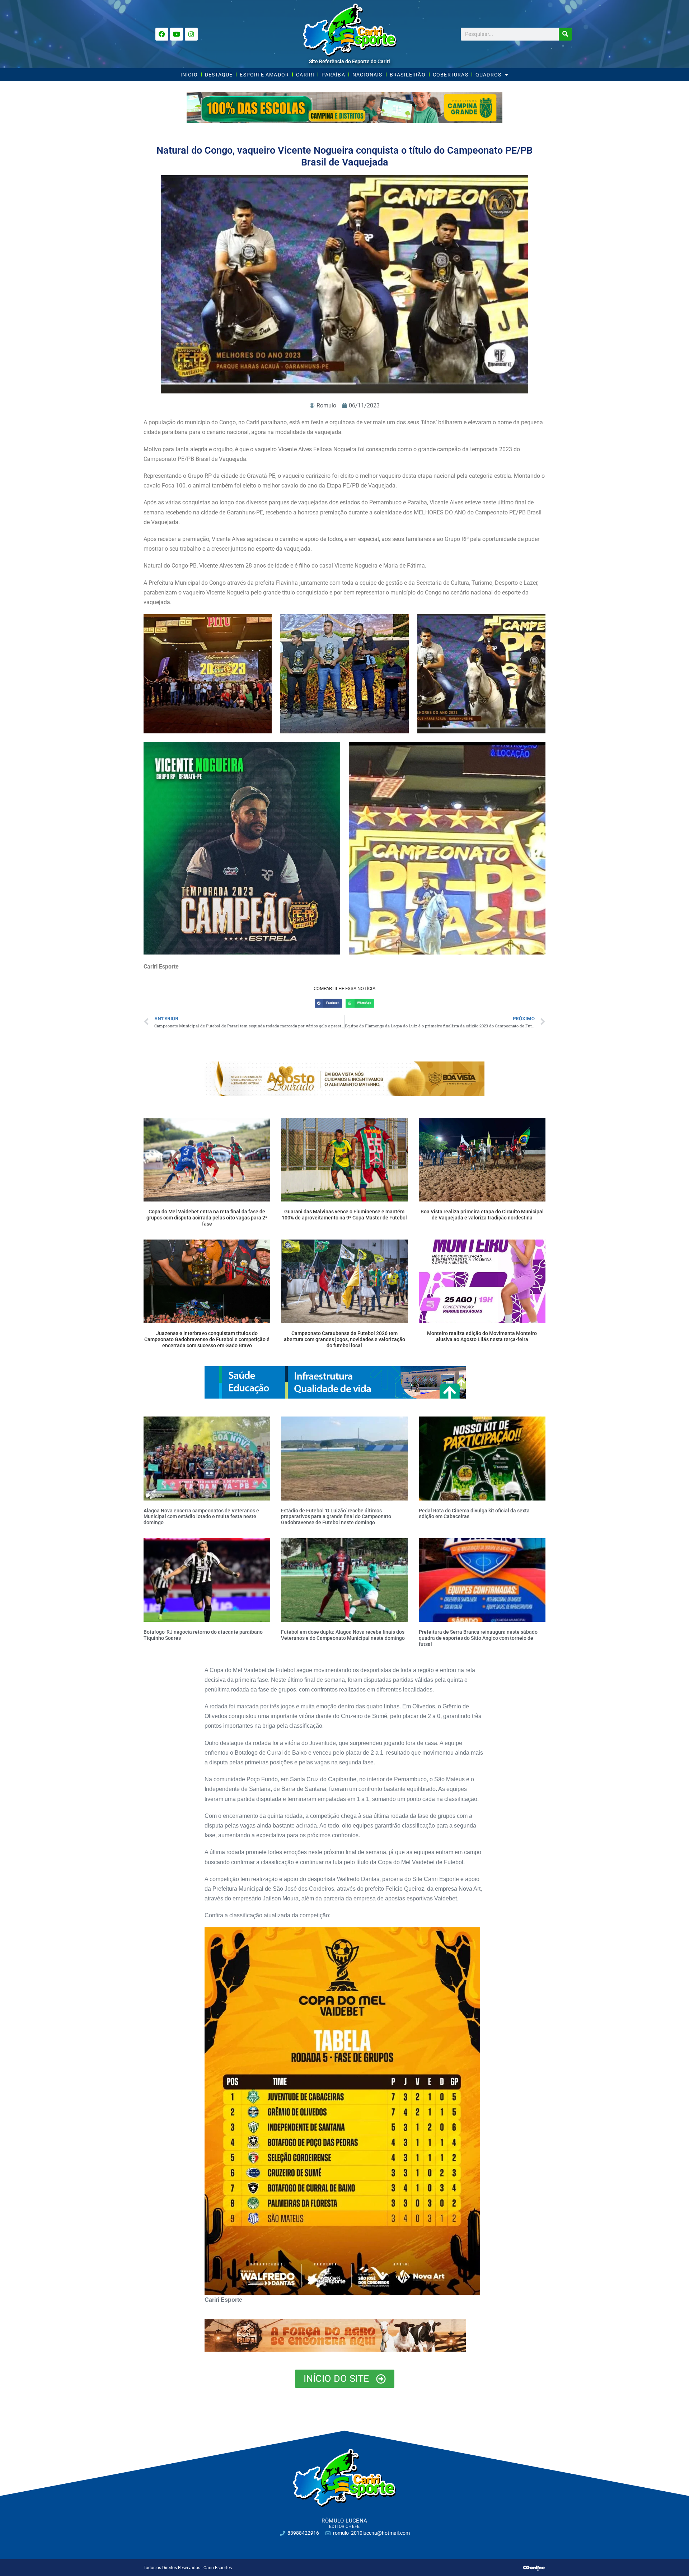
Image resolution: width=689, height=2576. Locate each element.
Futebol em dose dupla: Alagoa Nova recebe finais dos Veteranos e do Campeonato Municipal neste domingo (343, 1635)
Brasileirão (408, 75)
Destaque (219, 75)
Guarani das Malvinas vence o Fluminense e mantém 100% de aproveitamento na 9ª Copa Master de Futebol (344, 1215)
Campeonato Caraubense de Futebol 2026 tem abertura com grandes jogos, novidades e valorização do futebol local (344, 1339)
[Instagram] (191, 34)
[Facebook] (162, 34)
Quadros (488, 75)
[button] (328, 1003)
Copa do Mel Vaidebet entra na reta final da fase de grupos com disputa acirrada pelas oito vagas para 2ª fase (207, 1218)
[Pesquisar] (565, 34)
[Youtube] (177, 34)
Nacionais (367, 75)
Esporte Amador (264, 75)
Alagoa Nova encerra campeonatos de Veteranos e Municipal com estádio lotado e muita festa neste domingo (201, 1517)
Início (189, 75)
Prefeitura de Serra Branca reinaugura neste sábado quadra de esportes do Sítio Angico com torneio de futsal (478, 1638)
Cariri (305, 75)
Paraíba (333, 75)
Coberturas (451, 75)
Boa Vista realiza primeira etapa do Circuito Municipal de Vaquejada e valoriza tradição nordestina (482, 1215)
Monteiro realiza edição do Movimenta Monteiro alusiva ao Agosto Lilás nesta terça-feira (482, 1336)
